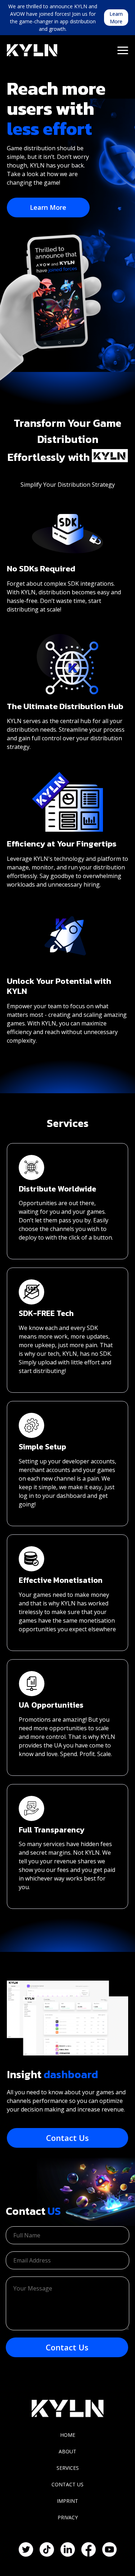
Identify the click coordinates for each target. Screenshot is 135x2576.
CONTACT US (67, 2484)
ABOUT (67, 2451)
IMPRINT (67, 2501)
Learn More (116, 18)
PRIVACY (68, 2517)
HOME (68, 2435)
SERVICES (68, 2468)
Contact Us (67, 2138)
